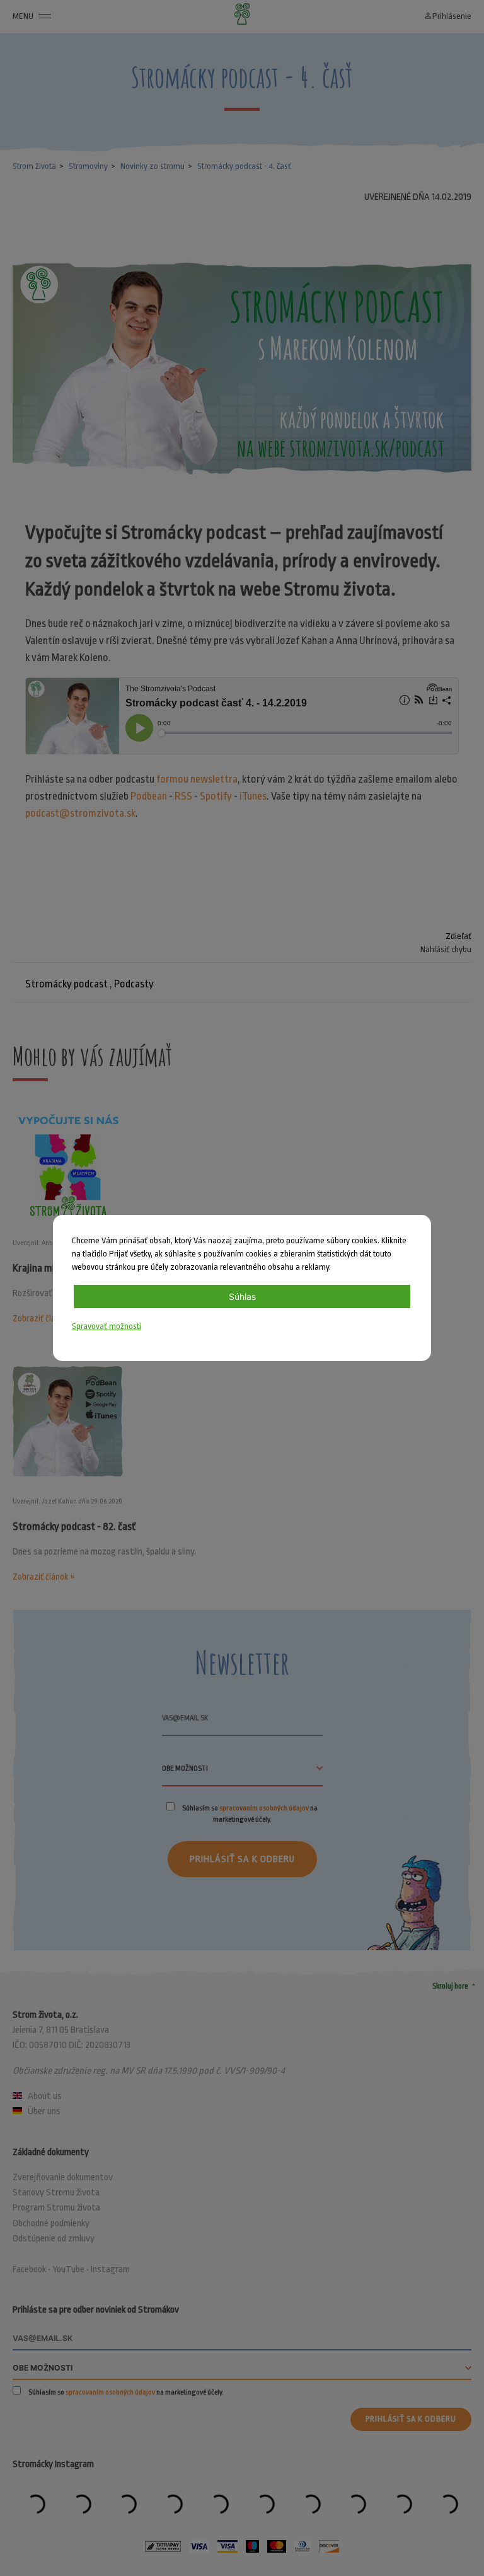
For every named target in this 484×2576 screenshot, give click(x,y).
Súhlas (242, 1297)
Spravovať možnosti (107, 1326)
